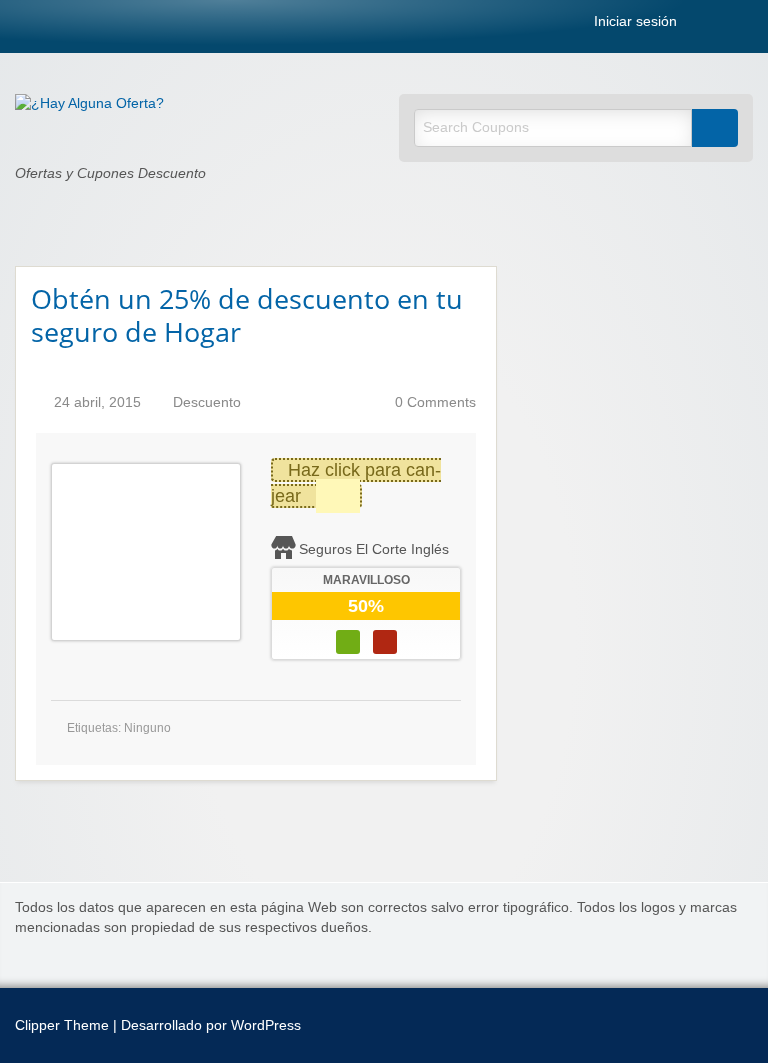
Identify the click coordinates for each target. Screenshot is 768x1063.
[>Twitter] (747, 25)
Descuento (207, 402)
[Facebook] (725, 25)
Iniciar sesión (633, 22)
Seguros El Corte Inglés (374, 549)
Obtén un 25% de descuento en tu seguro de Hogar (247, 315)
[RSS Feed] (703, 25)
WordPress (266, 1025)
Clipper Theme (62, 1025)
